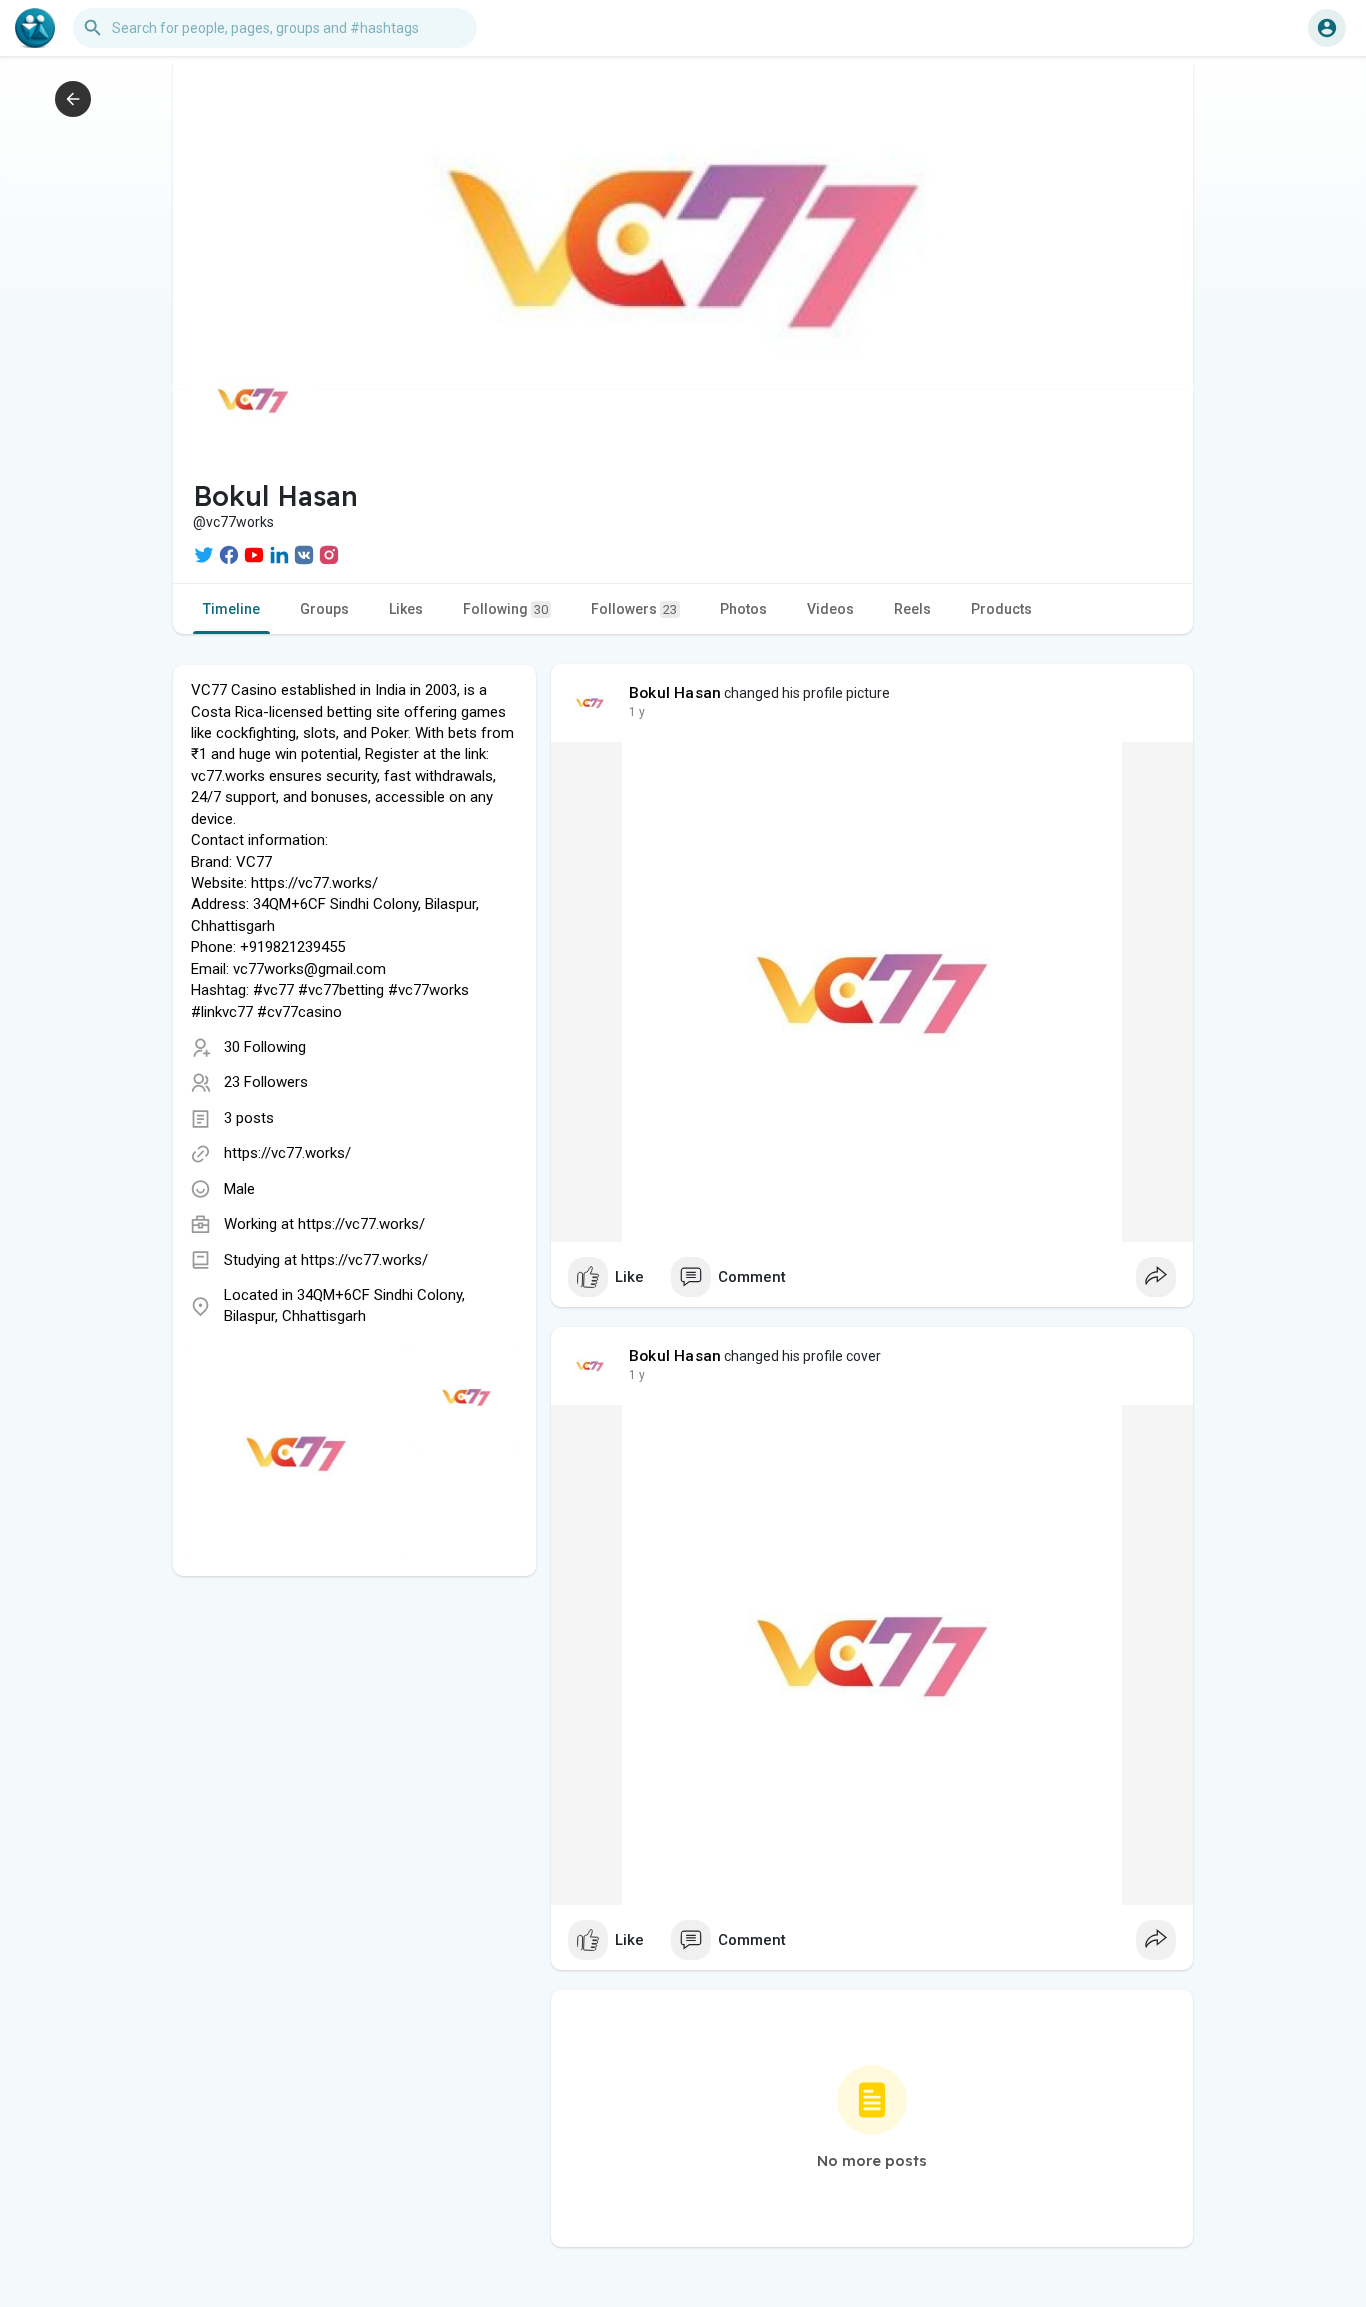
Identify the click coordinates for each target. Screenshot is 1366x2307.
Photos (743, 609)
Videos (830, 609)
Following (505, 609)
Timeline (231, 609)
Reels (912, 609)
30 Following (265, 1047)
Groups (324, 609)
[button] (1327, 28)
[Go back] (73, 99)
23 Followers (266, 1082)
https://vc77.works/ (287, 1153)
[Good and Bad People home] (35, 28)
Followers (634, 609)
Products (1001, 609)
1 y (637, 712)
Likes (406, 609)
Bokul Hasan (675, 693)
